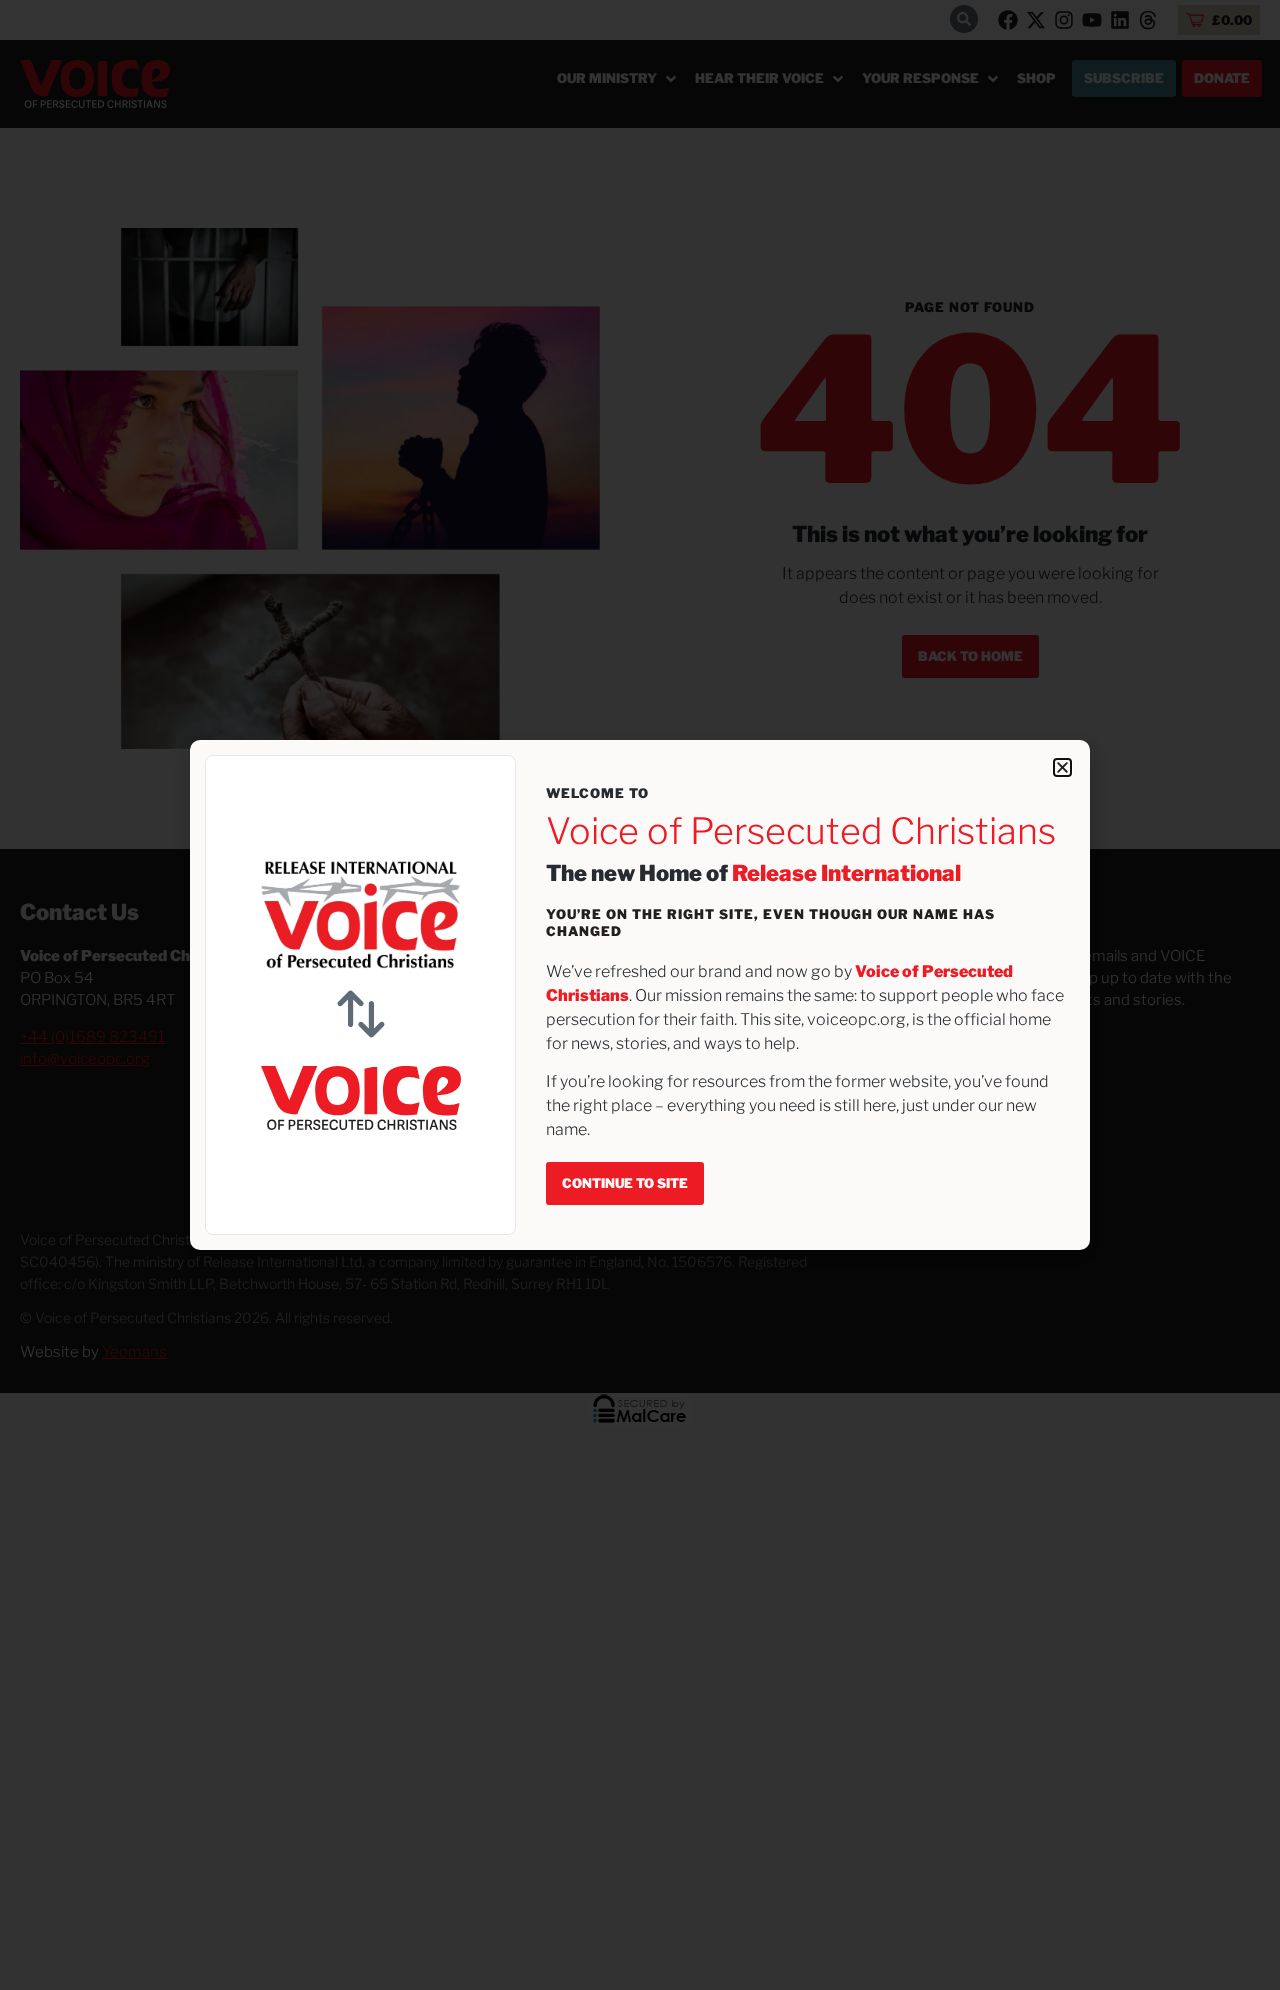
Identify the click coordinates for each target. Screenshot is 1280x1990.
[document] (640, 995)
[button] (1062, 767)
